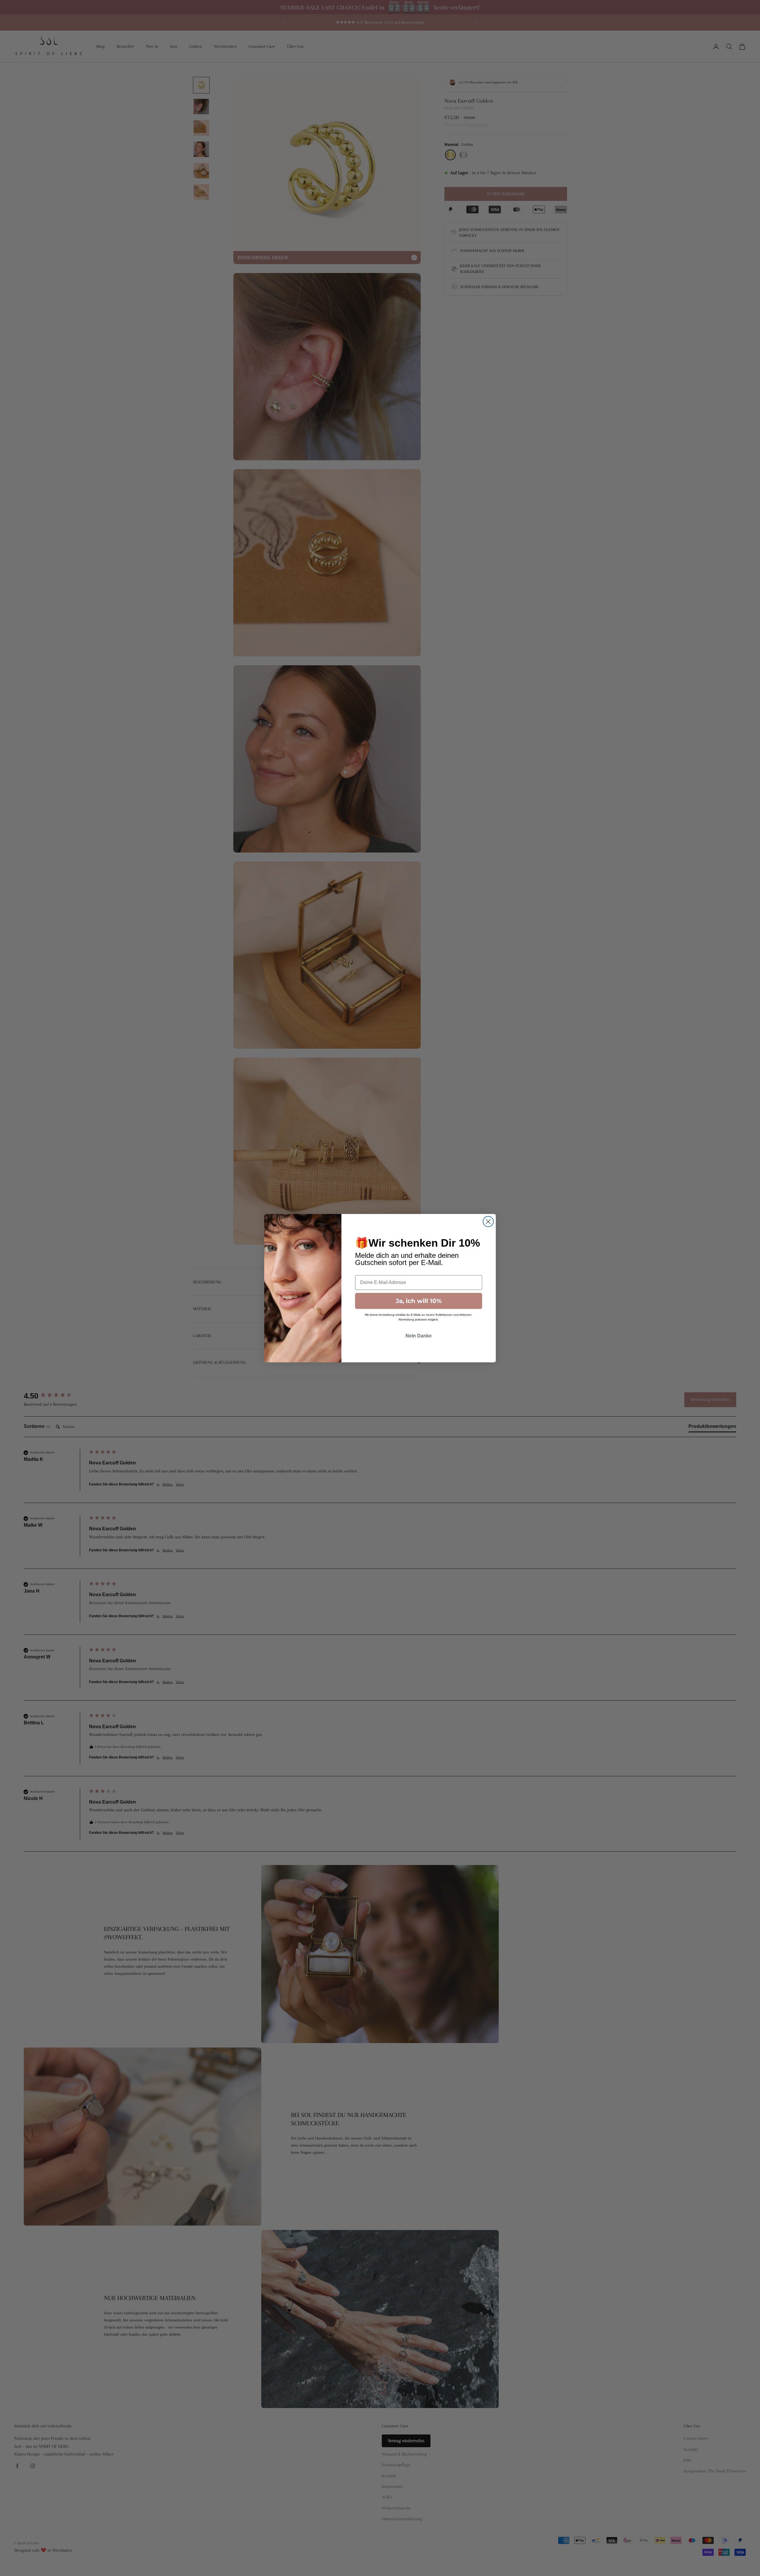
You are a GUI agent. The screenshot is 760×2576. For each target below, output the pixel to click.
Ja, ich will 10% (419, 1301)
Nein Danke (419, 1336)
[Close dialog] (488, 1222)
